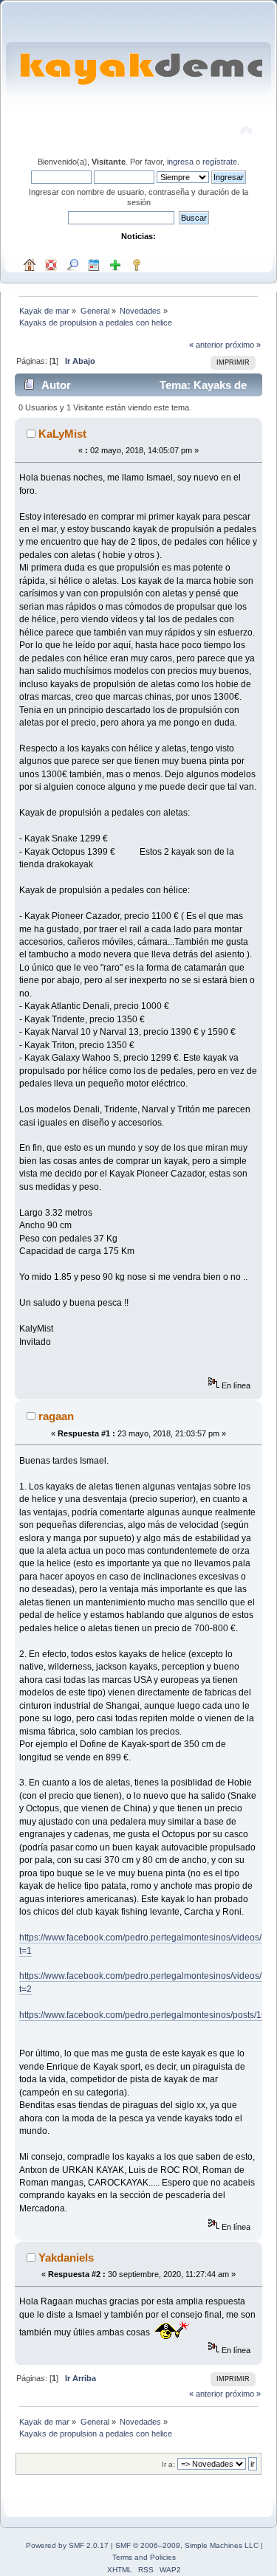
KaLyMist (62, 434)
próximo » (243, 345)
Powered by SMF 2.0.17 (67, 2545)
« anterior (206, 345)
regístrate (220, 162)
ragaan (56, 1416)
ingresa (180, 162)
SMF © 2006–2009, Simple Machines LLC (187, 2545)
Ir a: (168, 2464)
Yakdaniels (66, 2258)
